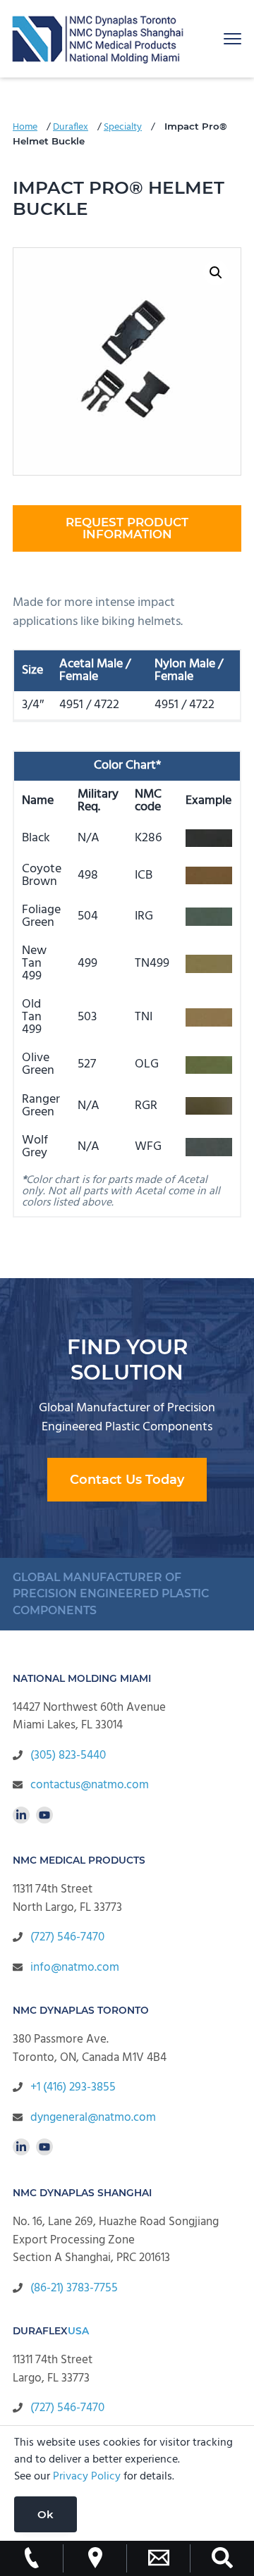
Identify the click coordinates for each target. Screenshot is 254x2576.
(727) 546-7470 (67, 1937)
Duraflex (71, 127)
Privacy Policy (87, 2477)
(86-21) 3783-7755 (74, 2288)
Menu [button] (216, 38)
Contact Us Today (127, 1480)
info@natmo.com (75, 1968)
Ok (46, 2514)
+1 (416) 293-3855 (73, 2087)
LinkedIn (21, 1815)
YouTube (44, 1815)
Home (25, 127)
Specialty (123, 127)
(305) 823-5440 (68, 1755)
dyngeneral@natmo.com (93, 2118)
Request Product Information (127, 528)
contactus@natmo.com (90, 1785)
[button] (216, 273)
